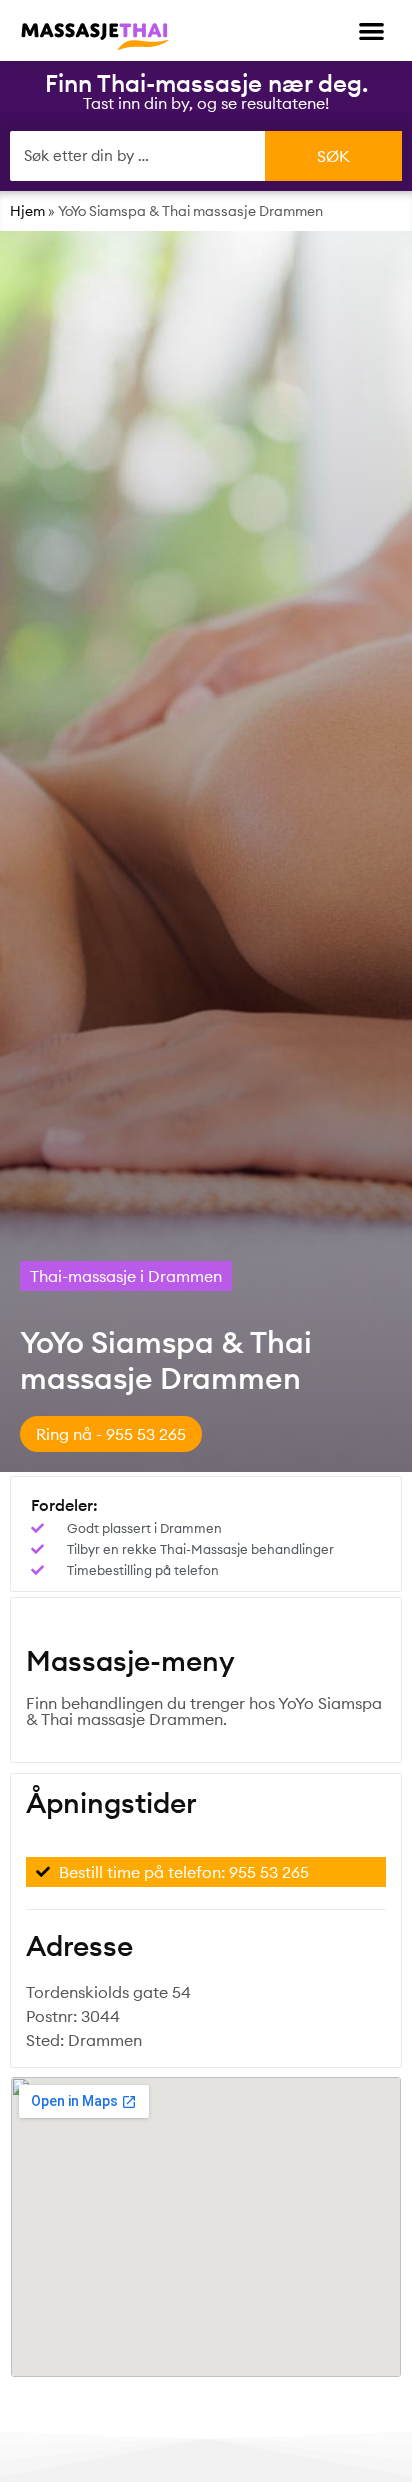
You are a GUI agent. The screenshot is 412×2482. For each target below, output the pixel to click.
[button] (372, 30)
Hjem (27, 211)
